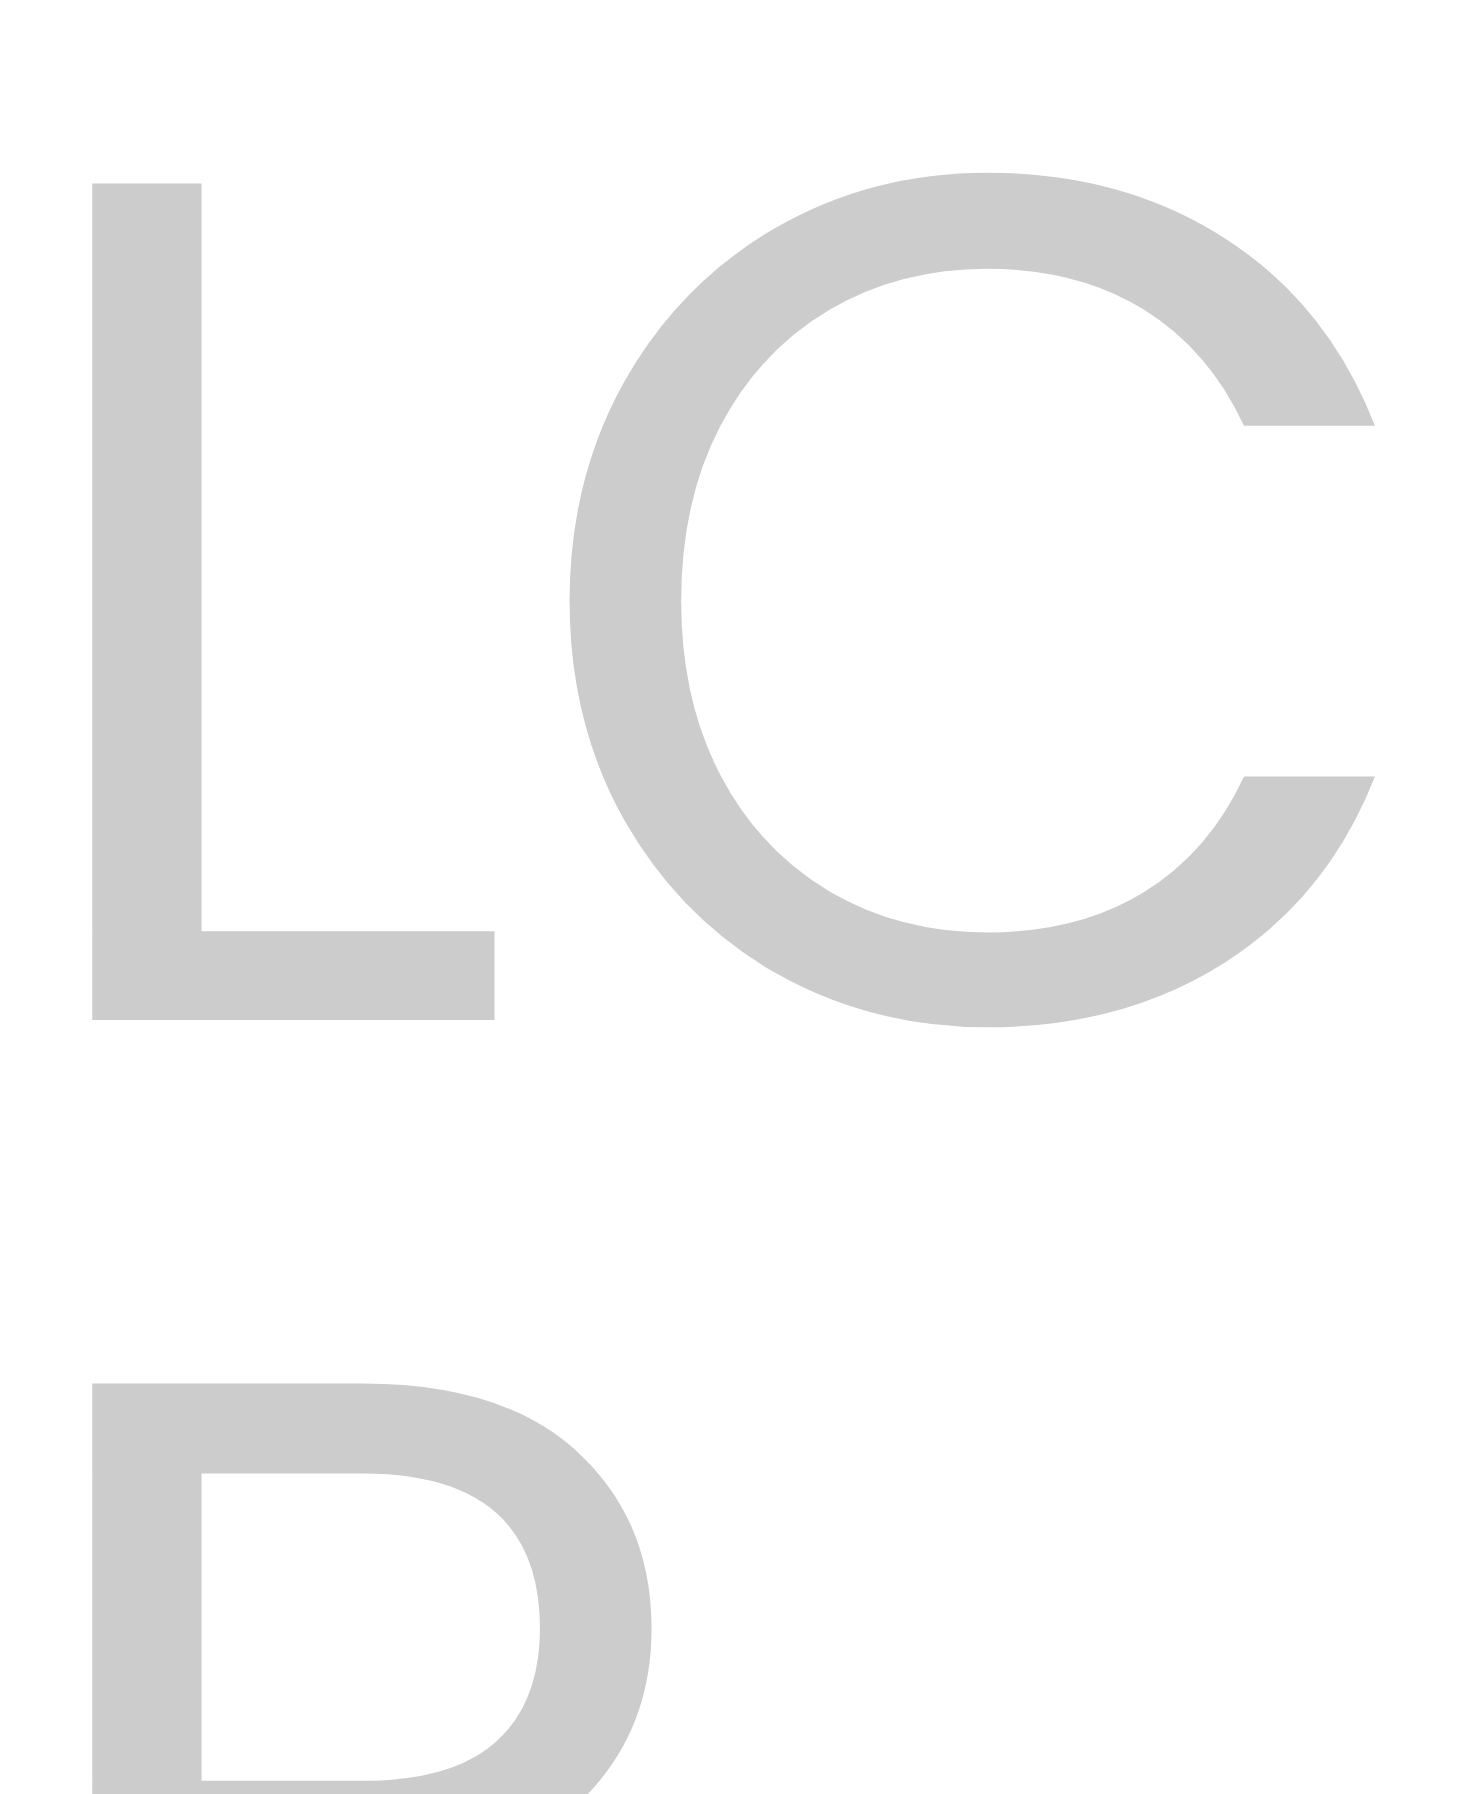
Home (623, 408)
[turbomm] (345, 205)
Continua (1236, 608)
